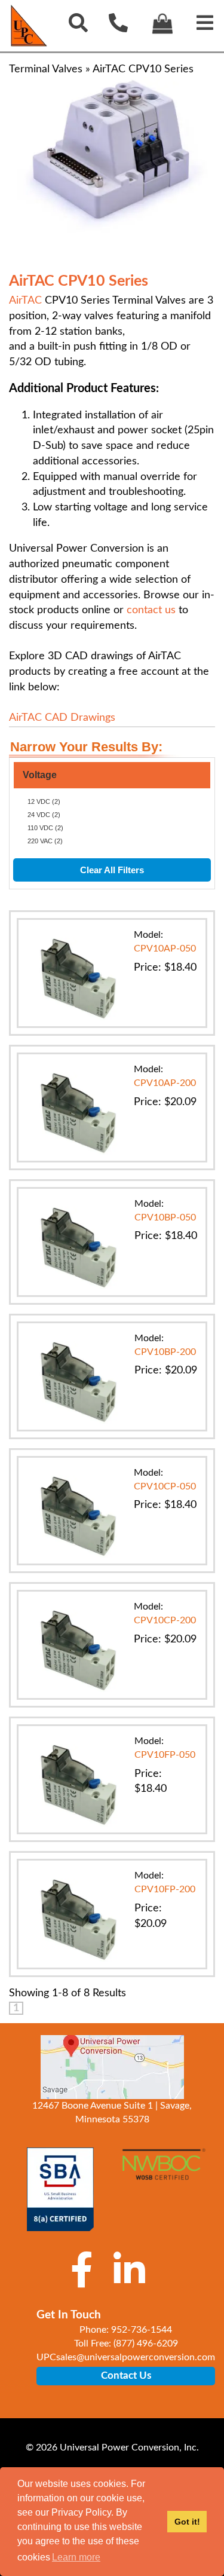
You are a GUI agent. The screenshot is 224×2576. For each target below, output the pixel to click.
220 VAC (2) (45, 841)
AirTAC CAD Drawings (62, 718)
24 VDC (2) (44, 815)
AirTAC (25, 301)
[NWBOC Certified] (164, 2171)
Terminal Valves (46, 69)
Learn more (76, 2557)
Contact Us (126, 2375)
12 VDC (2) (44, 801)
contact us (151, 610)
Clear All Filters (112, 870)
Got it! (187, 2522)
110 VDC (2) (45, 828)
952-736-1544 (142, 2330)
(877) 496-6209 (146, 2344)
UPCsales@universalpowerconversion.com (126, 2357)
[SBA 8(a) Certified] (61, 2189)
